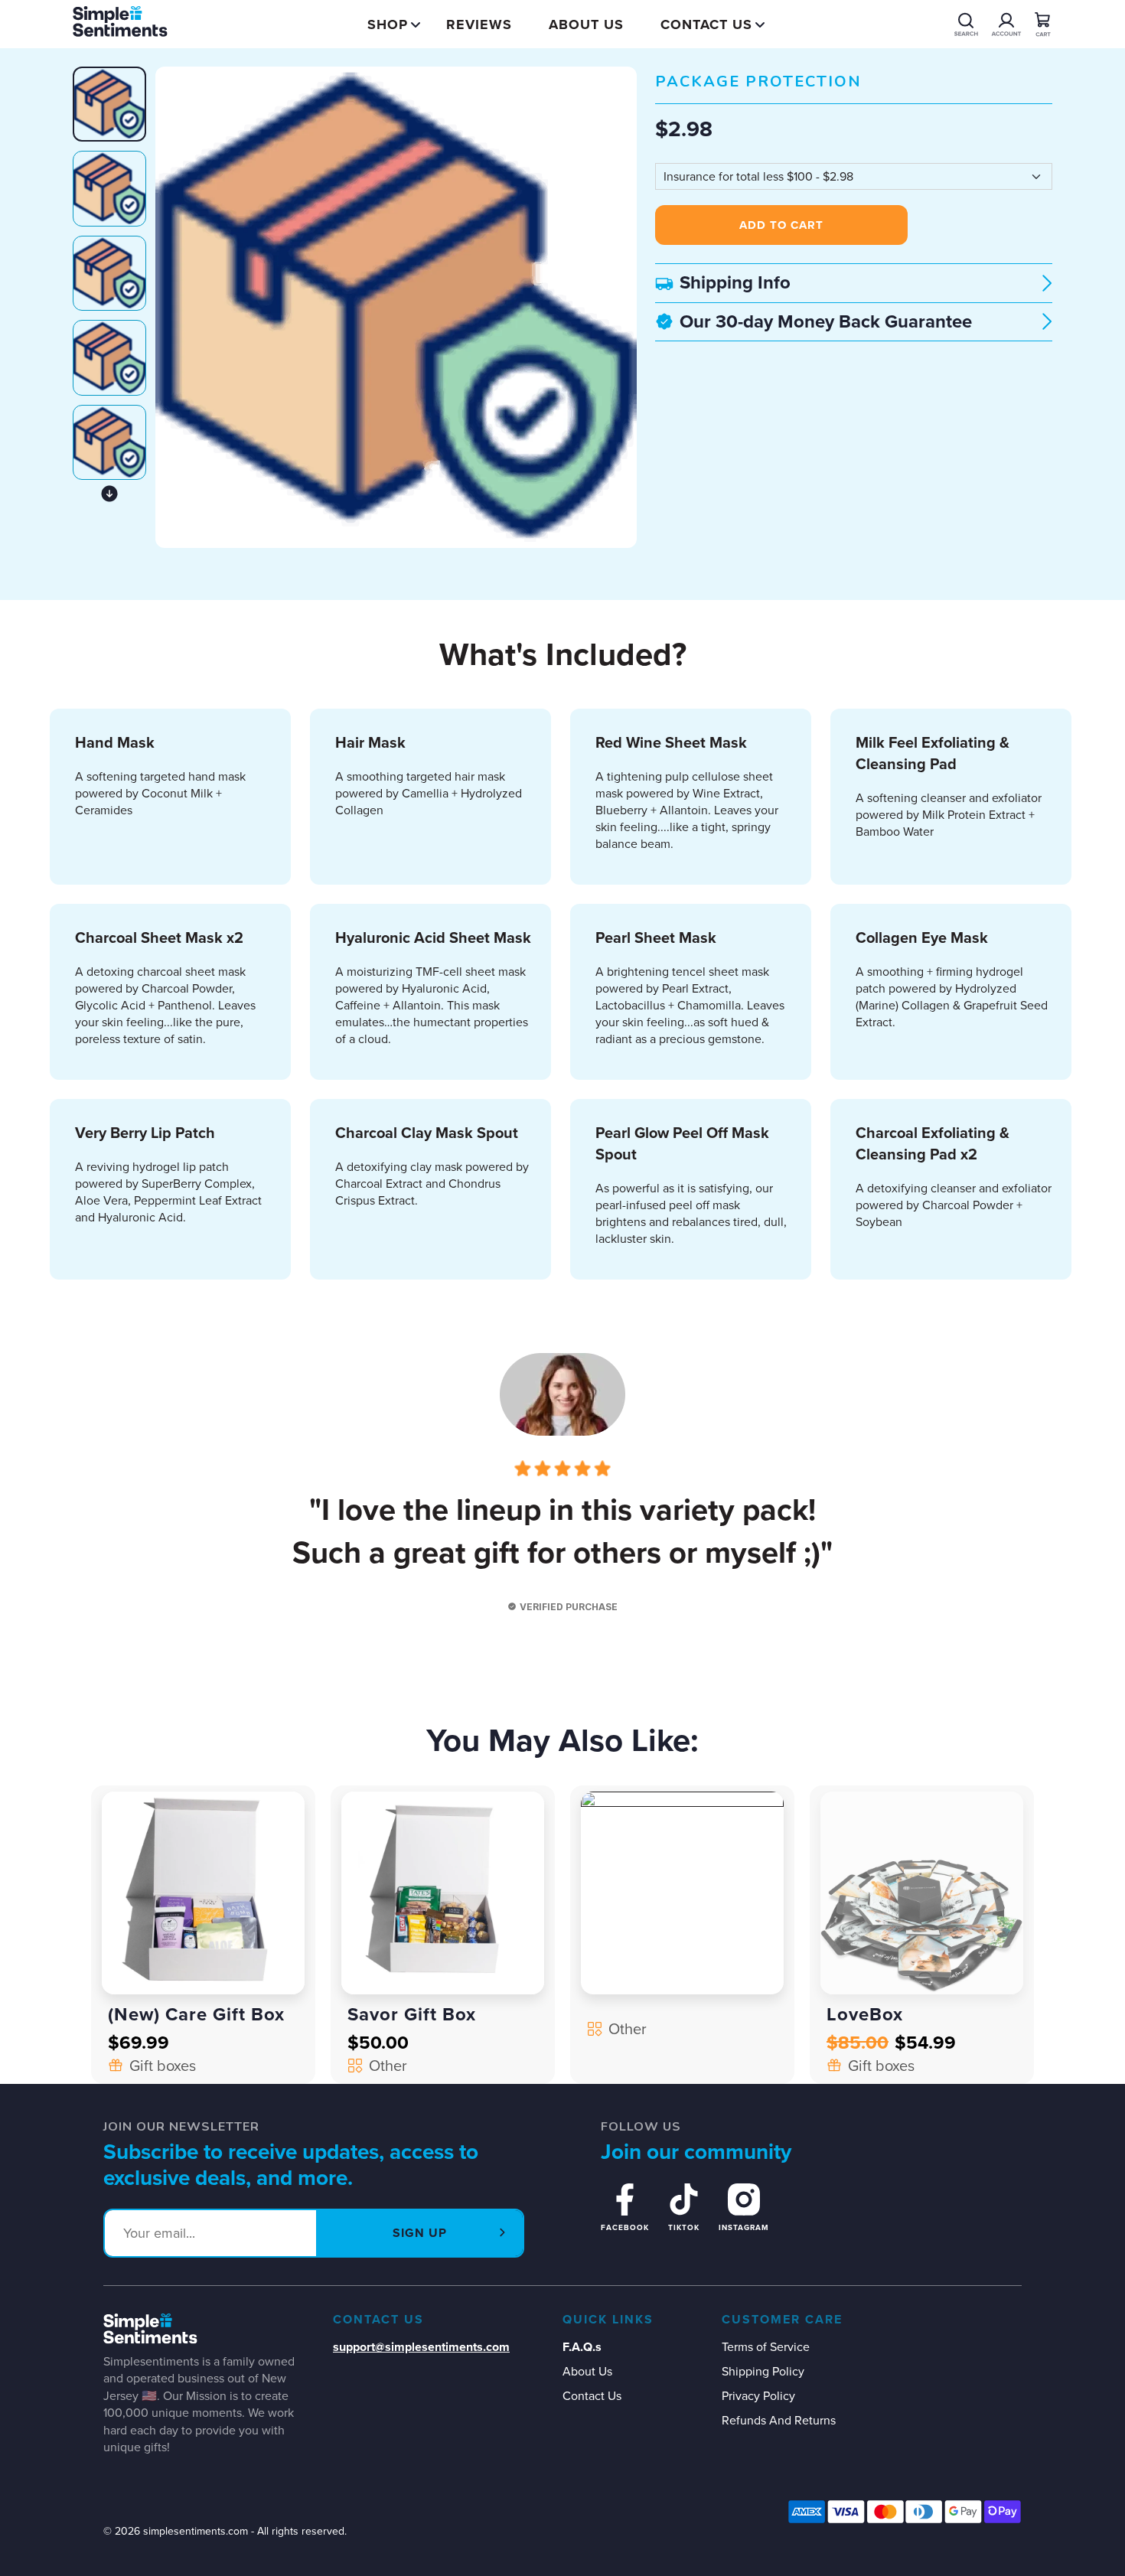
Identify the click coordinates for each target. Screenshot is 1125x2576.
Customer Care (782, 2320)
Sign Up (420, 2233)
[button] (109, 494)
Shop (388, 24)
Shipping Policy (763, 2371)
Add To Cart (781, 225)
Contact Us (706, 24)
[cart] (1043, 24)
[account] (966, 24)
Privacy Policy (758, 2396)
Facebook (625, 2227)
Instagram (744, 2227)
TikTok (684, 2227)
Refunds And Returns (779, 2420)
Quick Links (608, 2320)
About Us (586, 24)
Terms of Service (766, 2347)
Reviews (479, 24)
